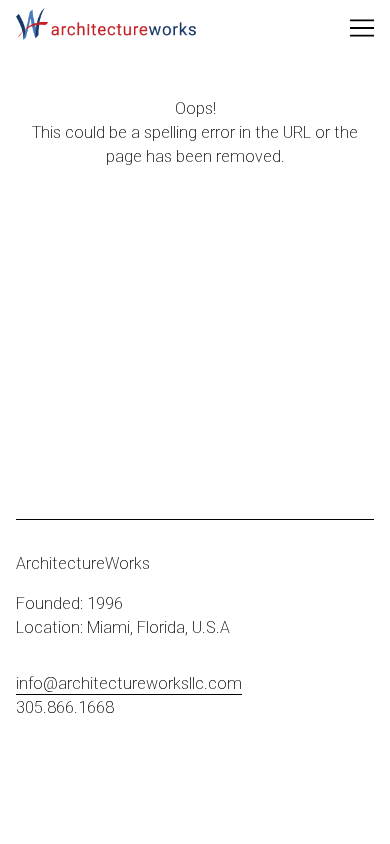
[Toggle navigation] (362, 28)
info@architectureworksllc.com (129, 683)
